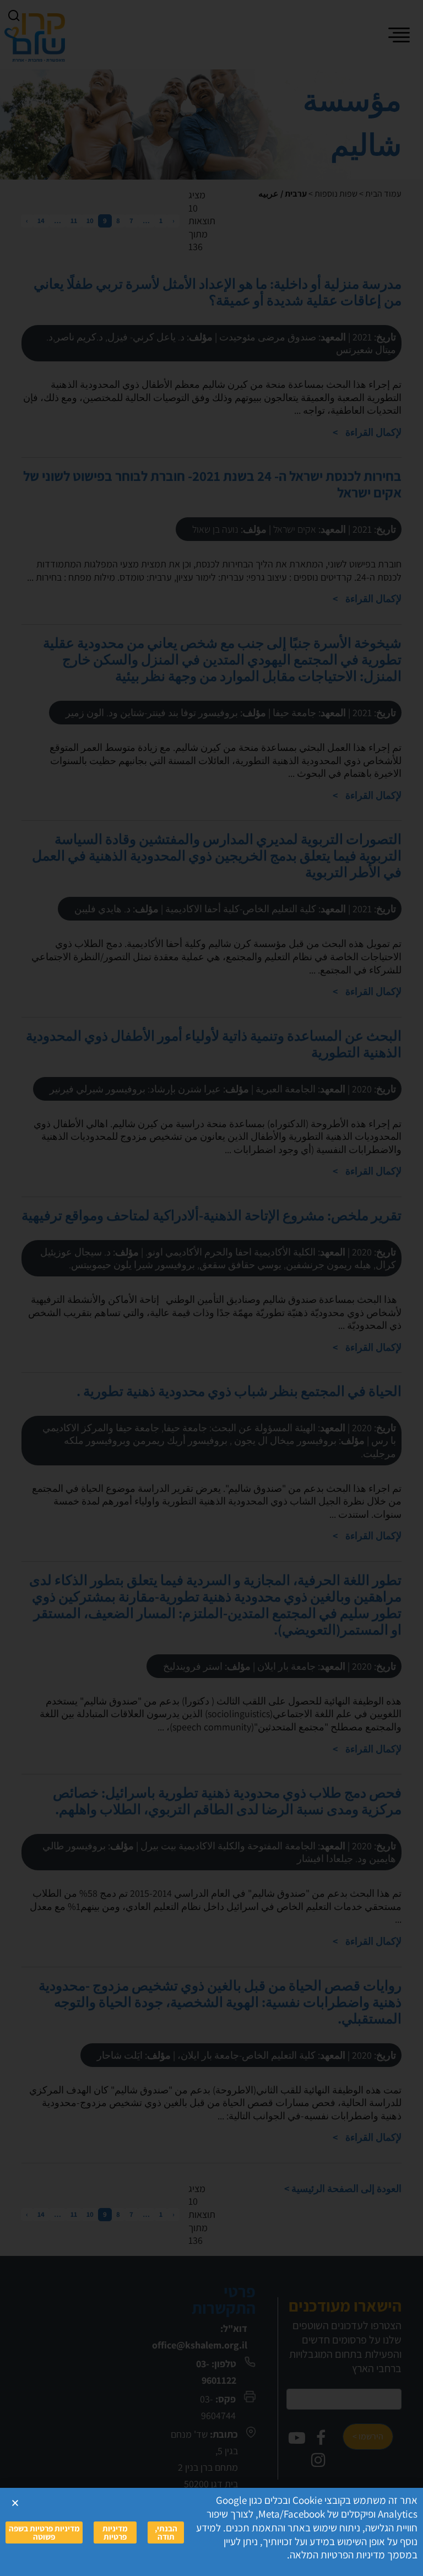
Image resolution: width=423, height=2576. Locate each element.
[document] (211, 1288)
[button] (15, 2503)
